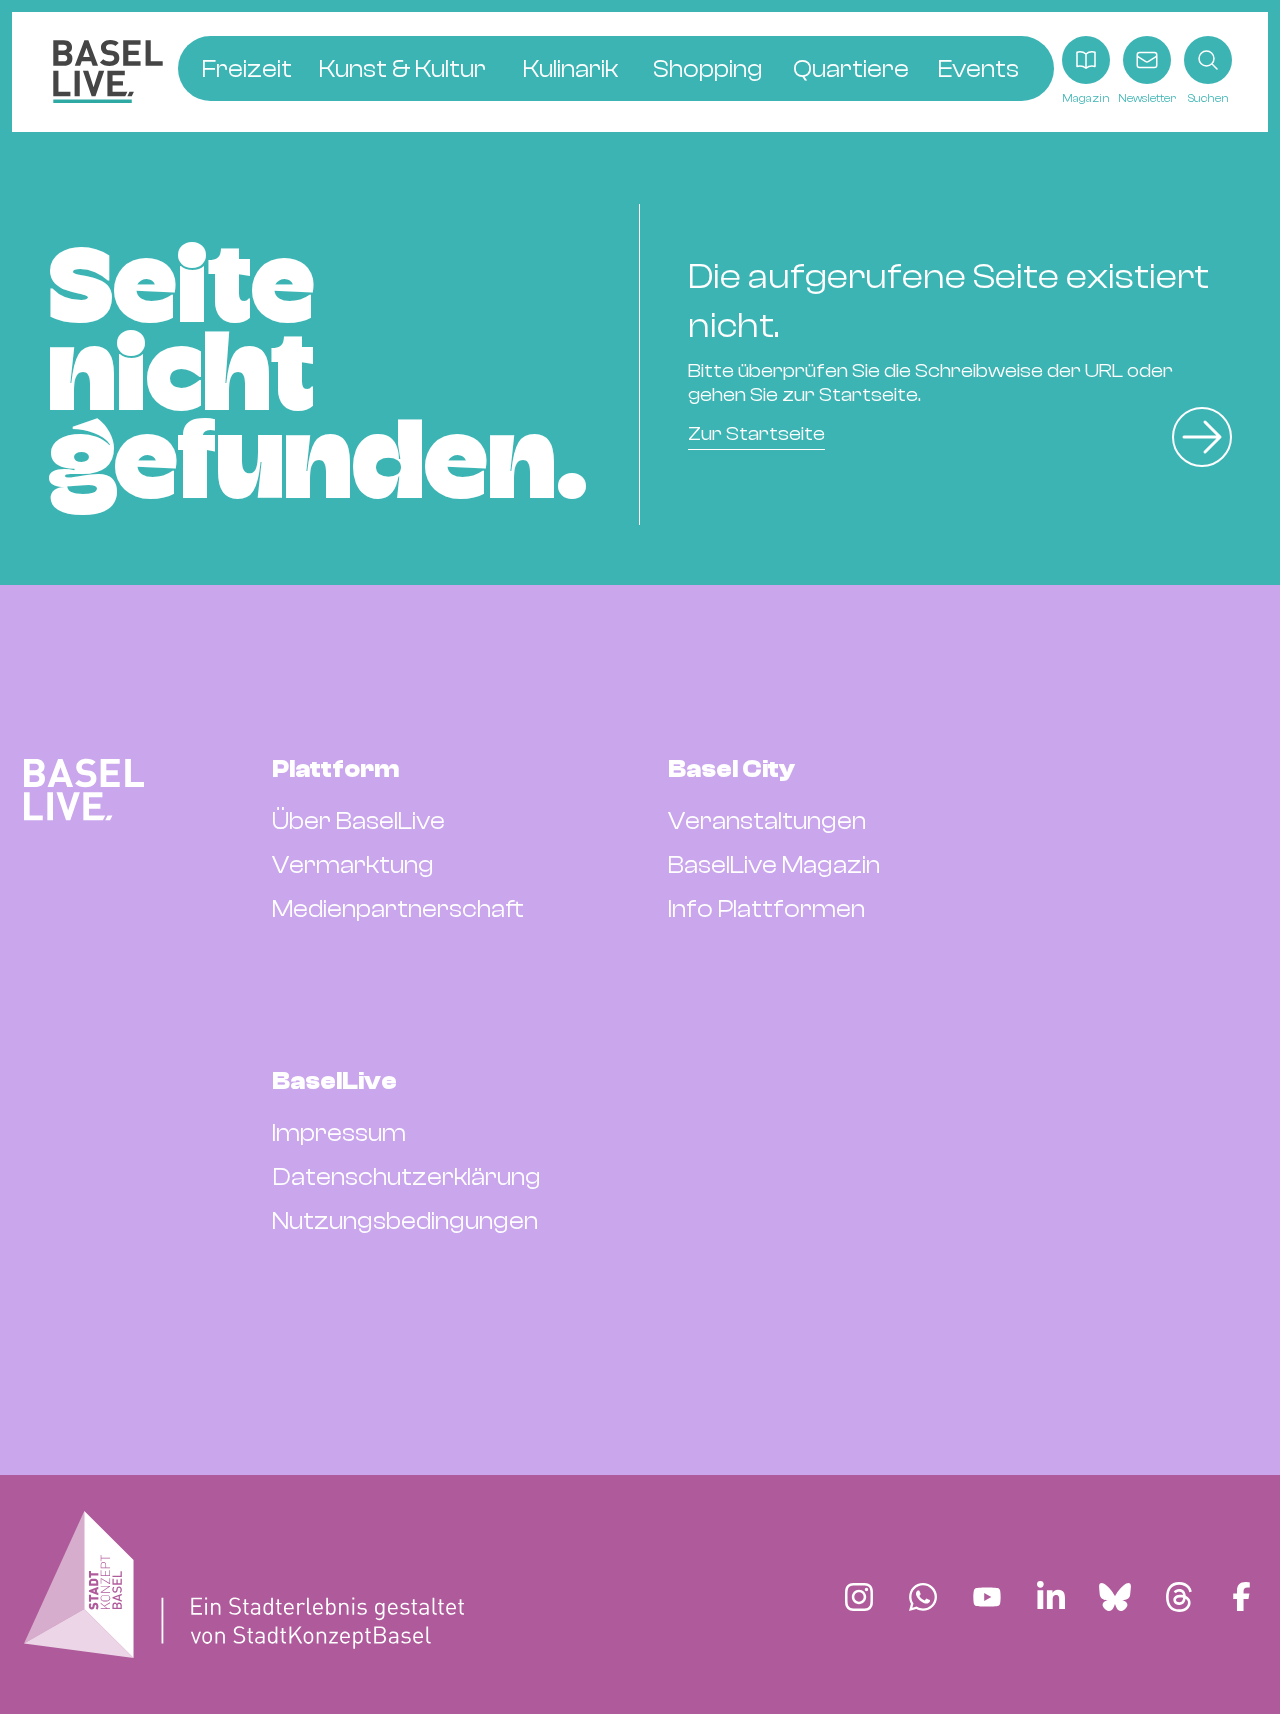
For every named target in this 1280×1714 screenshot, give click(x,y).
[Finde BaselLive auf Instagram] (859, 1597)
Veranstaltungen (767, 821)
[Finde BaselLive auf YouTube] (987, 1597)
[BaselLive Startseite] (108, 71)
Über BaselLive (358, 821)
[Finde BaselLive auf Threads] (1179, 1597)
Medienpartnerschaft (398, 909)
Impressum (339, 1133)
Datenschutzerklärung (406, 1177)
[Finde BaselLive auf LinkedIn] (1051, 1597)
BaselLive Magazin (774, 865)
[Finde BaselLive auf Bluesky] (1115, 1597)
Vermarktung (353, 865)
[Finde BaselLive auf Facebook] (1241, 1597)
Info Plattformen (766, 909)
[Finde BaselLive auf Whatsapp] (923, 1597)
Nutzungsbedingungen (405, 1221)
